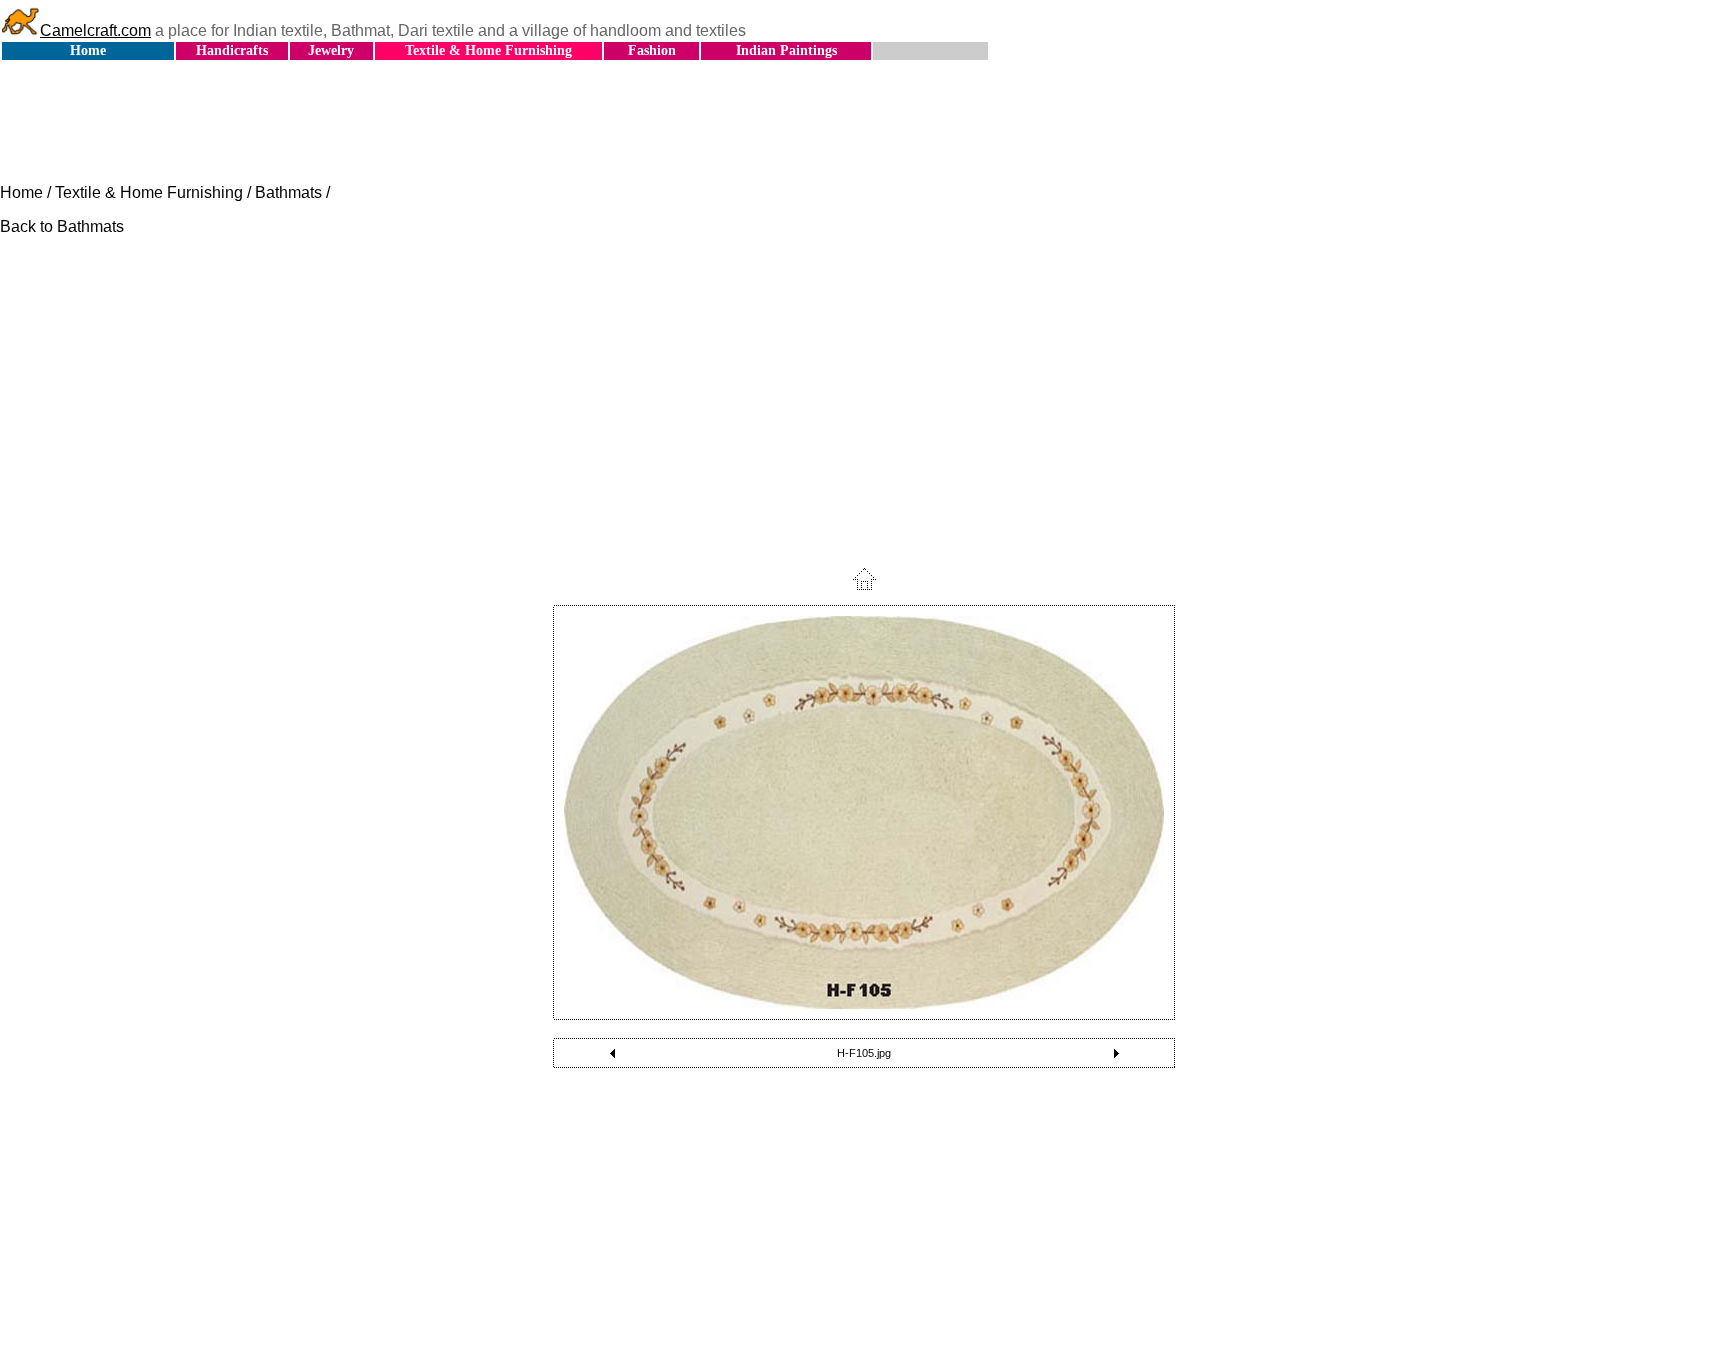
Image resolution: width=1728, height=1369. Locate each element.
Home (88, 50)
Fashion (652, 50)
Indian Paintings (786, 50)
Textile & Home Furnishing (488, 50)
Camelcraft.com (95, 30)
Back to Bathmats (62, 226)
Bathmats (288, 192)
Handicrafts (232, 50)
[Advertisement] (864, 123)
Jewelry (331, 50)
